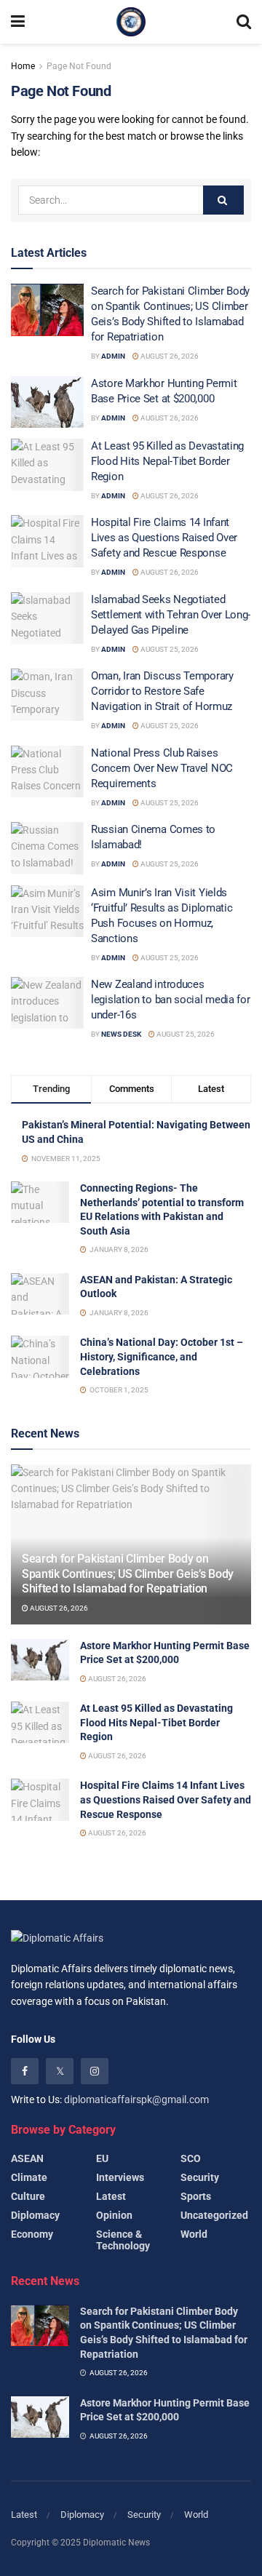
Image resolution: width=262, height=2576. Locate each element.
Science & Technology (123, 2240)
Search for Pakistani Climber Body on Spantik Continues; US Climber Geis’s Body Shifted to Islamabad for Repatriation (128, 1574)
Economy (32, 2234)
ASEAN (27, 2158)
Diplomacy (35, 2215)
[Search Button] (223, 200)
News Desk (121, 1034)
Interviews (120, 2177)
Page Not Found (79, 66)
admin (113, 356)
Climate (29, 2177)
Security (200, 2177)
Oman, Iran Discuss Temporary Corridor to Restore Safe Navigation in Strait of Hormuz (162, 691)
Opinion (114, 2215)
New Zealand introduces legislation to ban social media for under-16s (171, 1000)
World (194, 2234)
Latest (111, 2196)
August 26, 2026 (169, 356)
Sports (196, 2196)
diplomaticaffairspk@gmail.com (136, 2100)
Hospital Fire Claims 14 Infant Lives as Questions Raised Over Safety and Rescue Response (164, 538)
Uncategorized (214, 2215)
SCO (191, 2158)
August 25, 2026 (169, 649)
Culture (28, 2196)
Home (23, 66)
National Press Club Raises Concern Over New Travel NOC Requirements (162, 768)
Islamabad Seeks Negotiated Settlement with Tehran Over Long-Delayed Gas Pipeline (171, 615)
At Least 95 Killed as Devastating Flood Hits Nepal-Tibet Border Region (167, 461)
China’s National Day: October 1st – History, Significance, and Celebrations (162, 1356)
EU (102, 2158)
